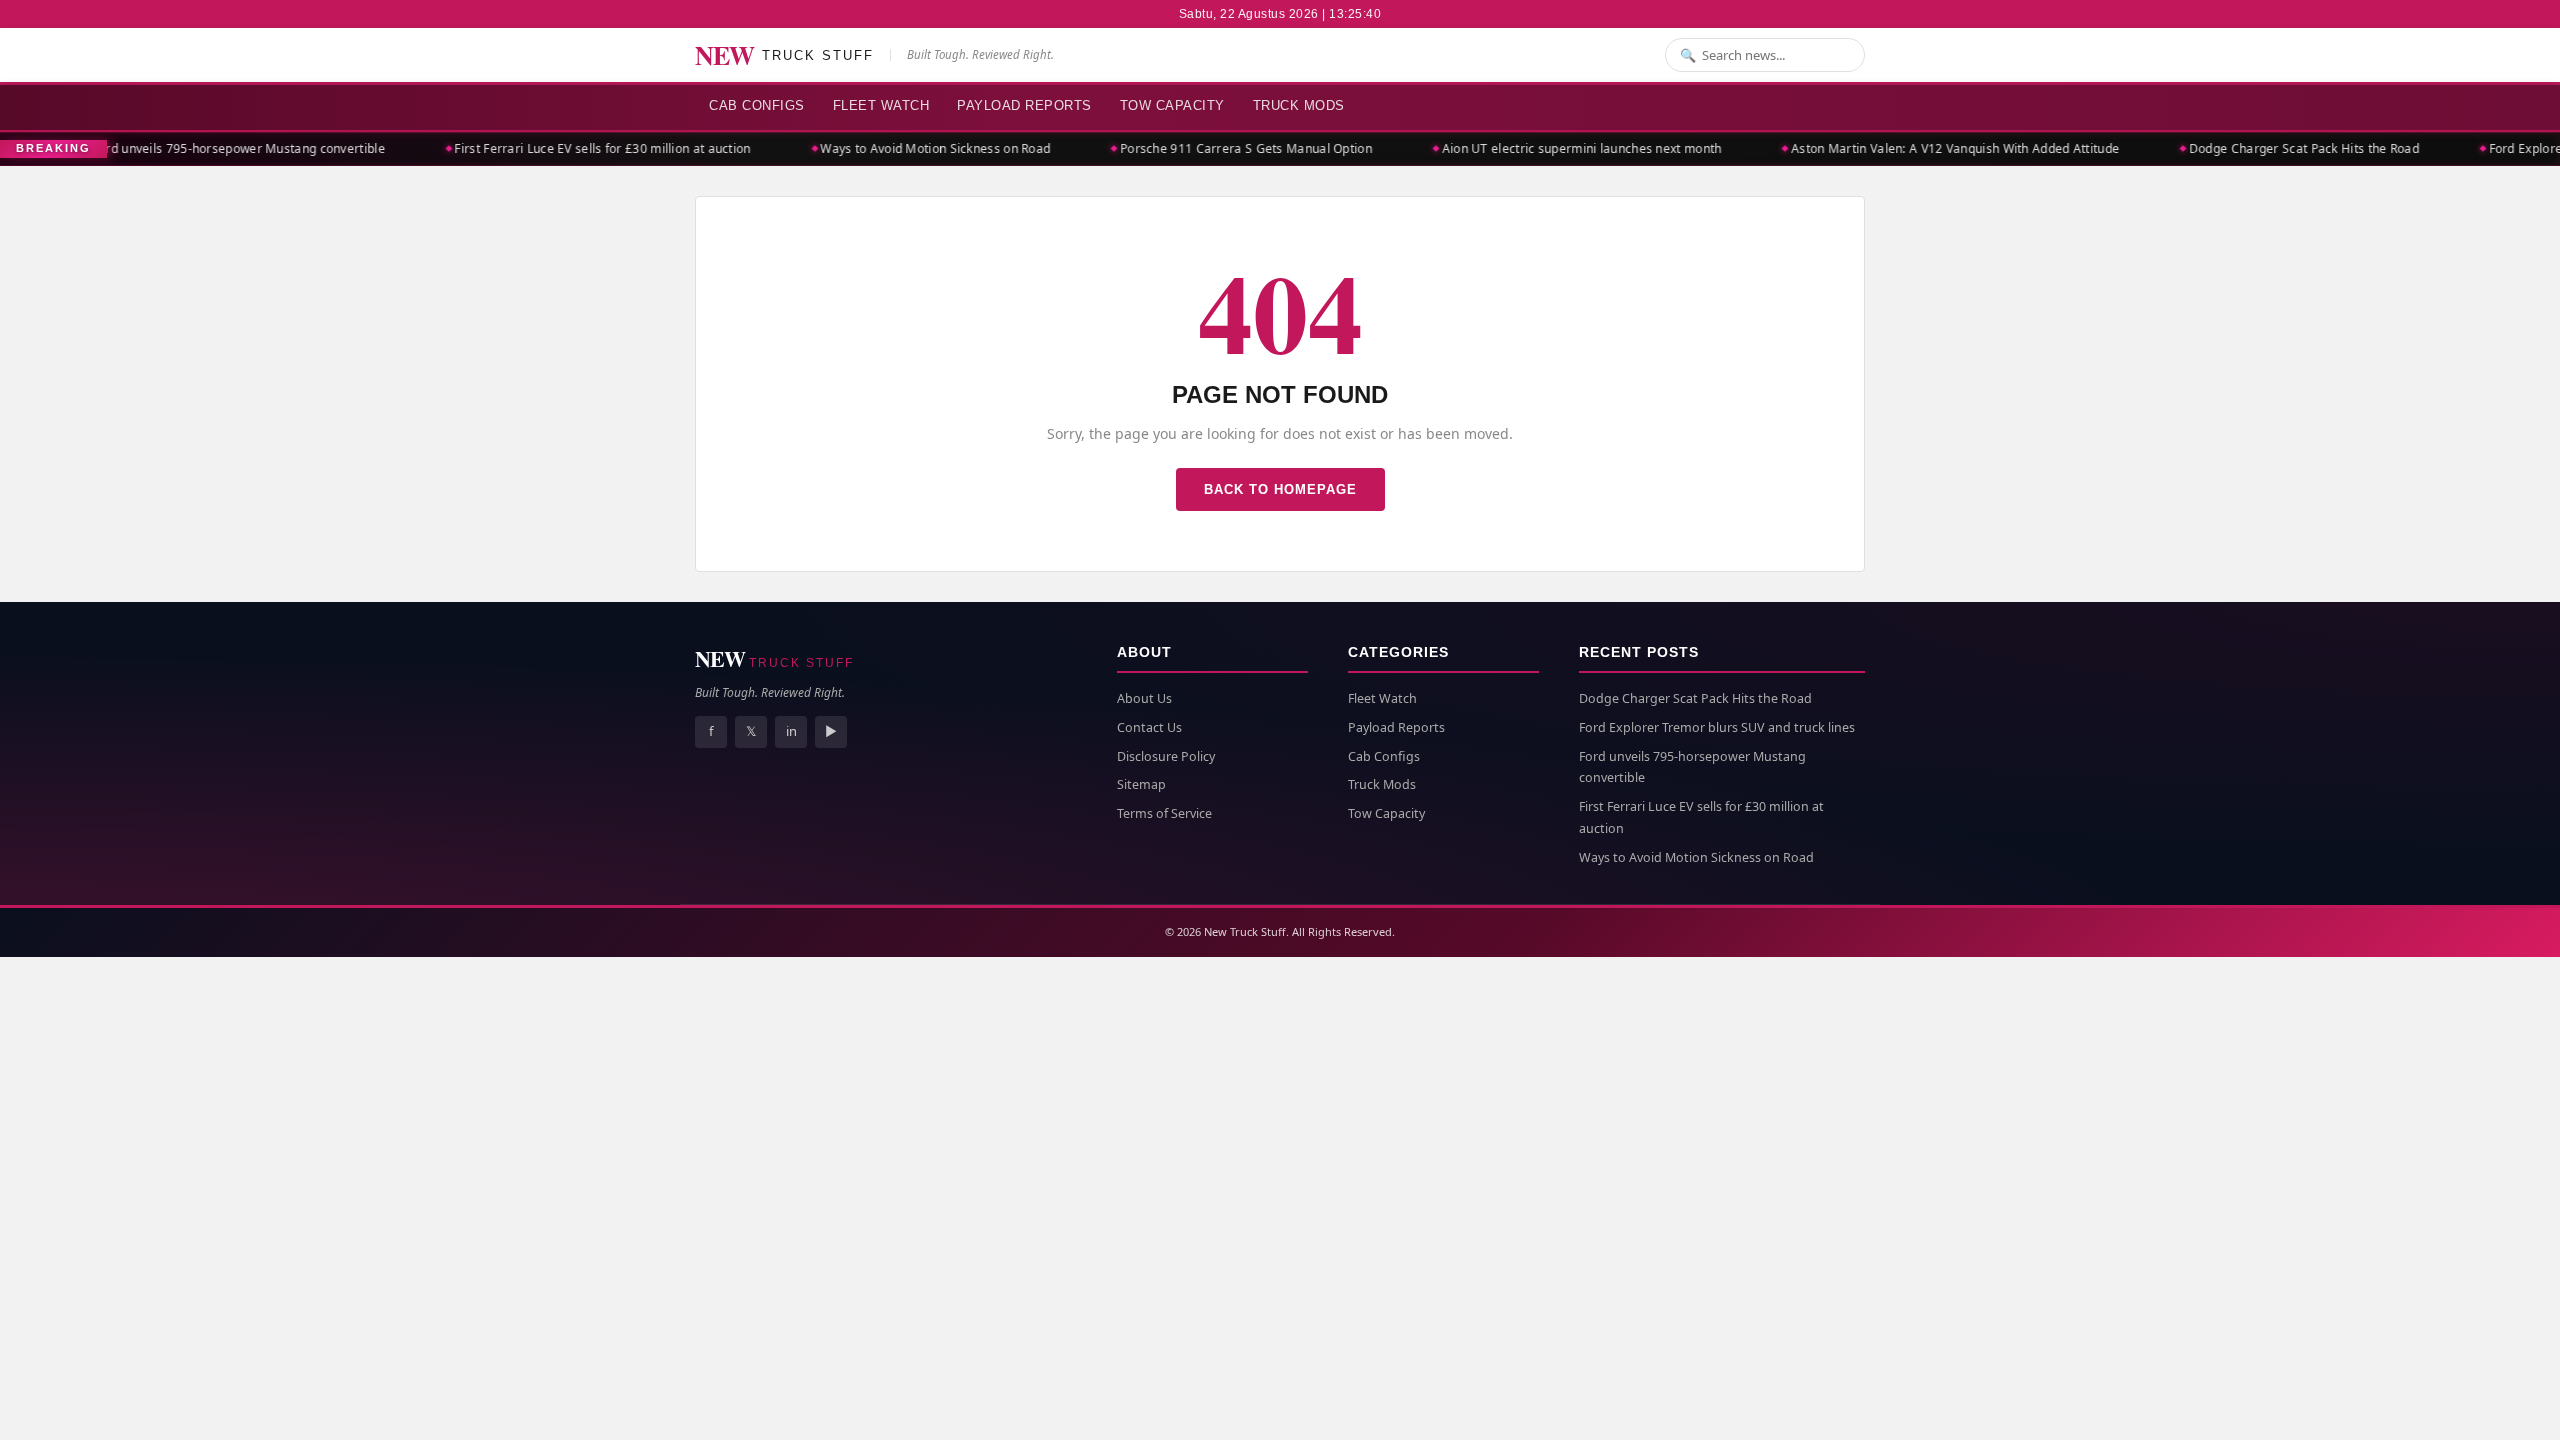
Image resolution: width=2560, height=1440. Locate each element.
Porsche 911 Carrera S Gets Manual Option (1218, 148)
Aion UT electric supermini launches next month (1554, 148)
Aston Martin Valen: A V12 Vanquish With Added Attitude (1927, 148)
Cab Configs (757, 105)
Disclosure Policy (1166, 756)
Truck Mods (1299, 105)
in (791, 731)
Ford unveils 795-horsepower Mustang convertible (210, 148)
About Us (1144, 698)
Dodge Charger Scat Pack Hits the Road (2276, 148)
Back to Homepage (1280, 489)
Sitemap (1141, 784)
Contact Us (1149, 727)
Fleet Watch (881, 105)
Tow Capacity (1172, 105)
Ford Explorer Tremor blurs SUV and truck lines (1717, 727)
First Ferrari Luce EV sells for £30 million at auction (575, 148)
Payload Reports (1024, 105)
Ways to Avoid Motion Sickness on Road (908, 148)
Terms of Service (1164, 813)
